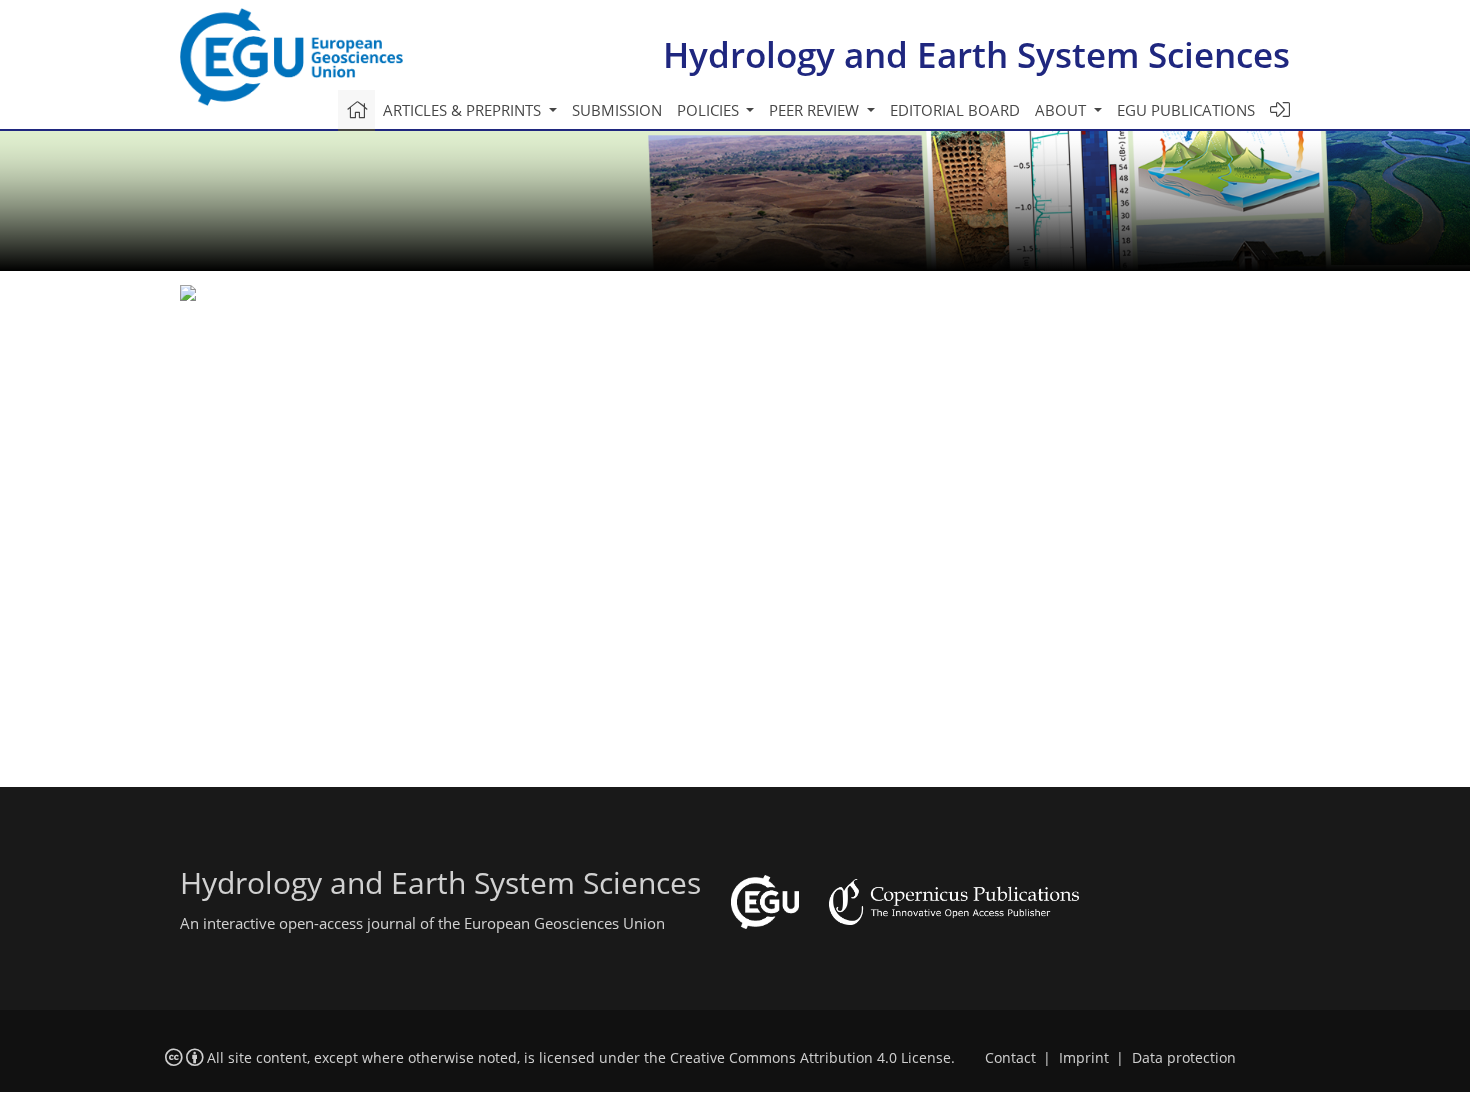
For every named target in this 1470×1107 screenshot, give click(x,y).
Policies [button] (710, 110)
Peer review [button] (816, 110)
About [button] (1062, 110)
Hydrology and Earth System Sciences (976, 54)
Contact (1010, 1058)
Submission (617, 110)
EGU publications (1186, 110)
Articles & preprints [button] (464, 110)
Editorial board (955, 110)
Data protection (1184, 1058)
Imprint (1084, 1058)
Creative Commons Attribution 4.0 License (810, 1058)
